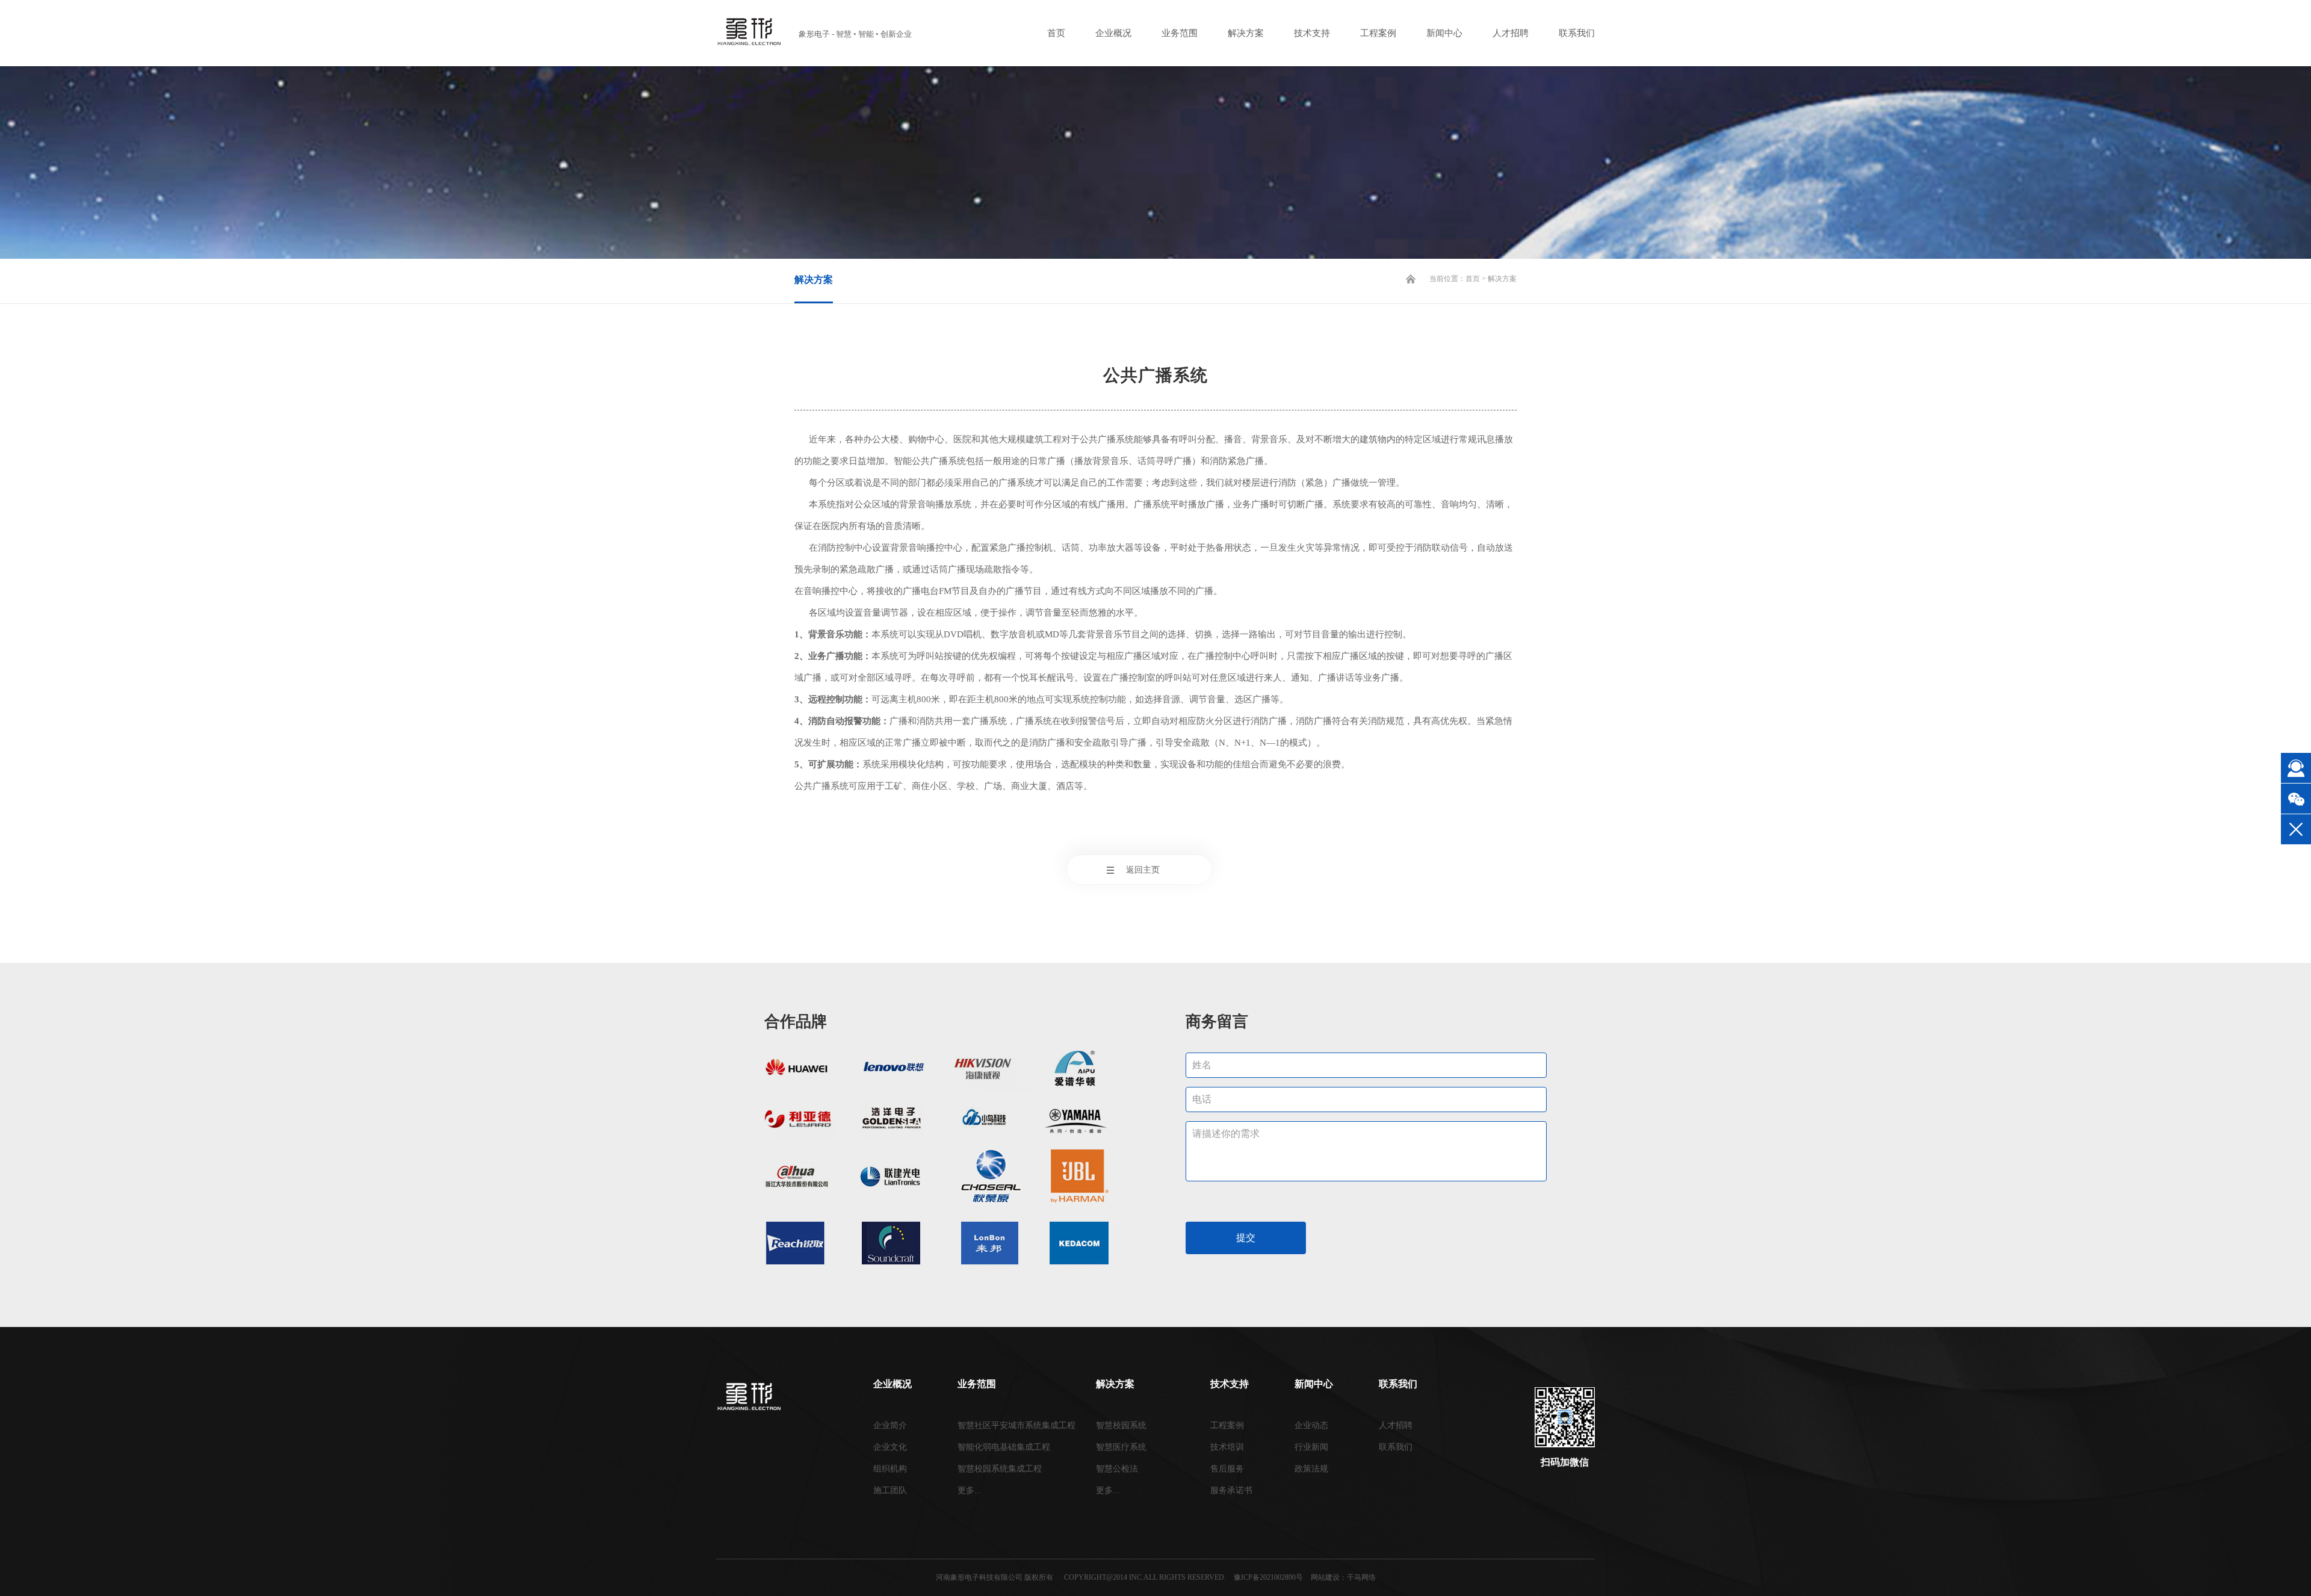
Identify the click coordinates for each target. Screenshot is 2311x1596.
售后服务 (1227, 1469)
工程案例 (1378, 33)
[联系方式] (2296, 768)
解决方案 (1246, 33)
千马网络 (1361, 1577)
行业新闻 (1311, 1447)
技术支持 (1312, 33)
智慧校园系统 (1121, 1425)
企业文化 (890, 1447)
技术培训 (1227, 1447)
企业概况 (1113, 33)
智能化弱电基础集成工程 (1004, 1447)
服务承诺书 (1231, 1490)
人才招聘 (1511, 33)
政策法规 (1311, 1469)
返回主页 (1143, 870)
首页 (1056, 33)
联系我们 (1577, 33)
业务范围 (1180, 33)
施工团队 (890, 1490)
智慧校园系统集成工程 (1000, 1469)
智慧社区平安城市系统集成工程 (1016, 1425)
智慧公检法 (1117, 1469)
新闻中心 (1444, 33)
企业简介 (890, 1425)
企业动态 (1311, 1425)
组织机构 (890, 1469)
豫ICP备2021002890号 (1268, 1577)
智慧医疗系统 (1121, 1447)
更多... (970, 1490)
